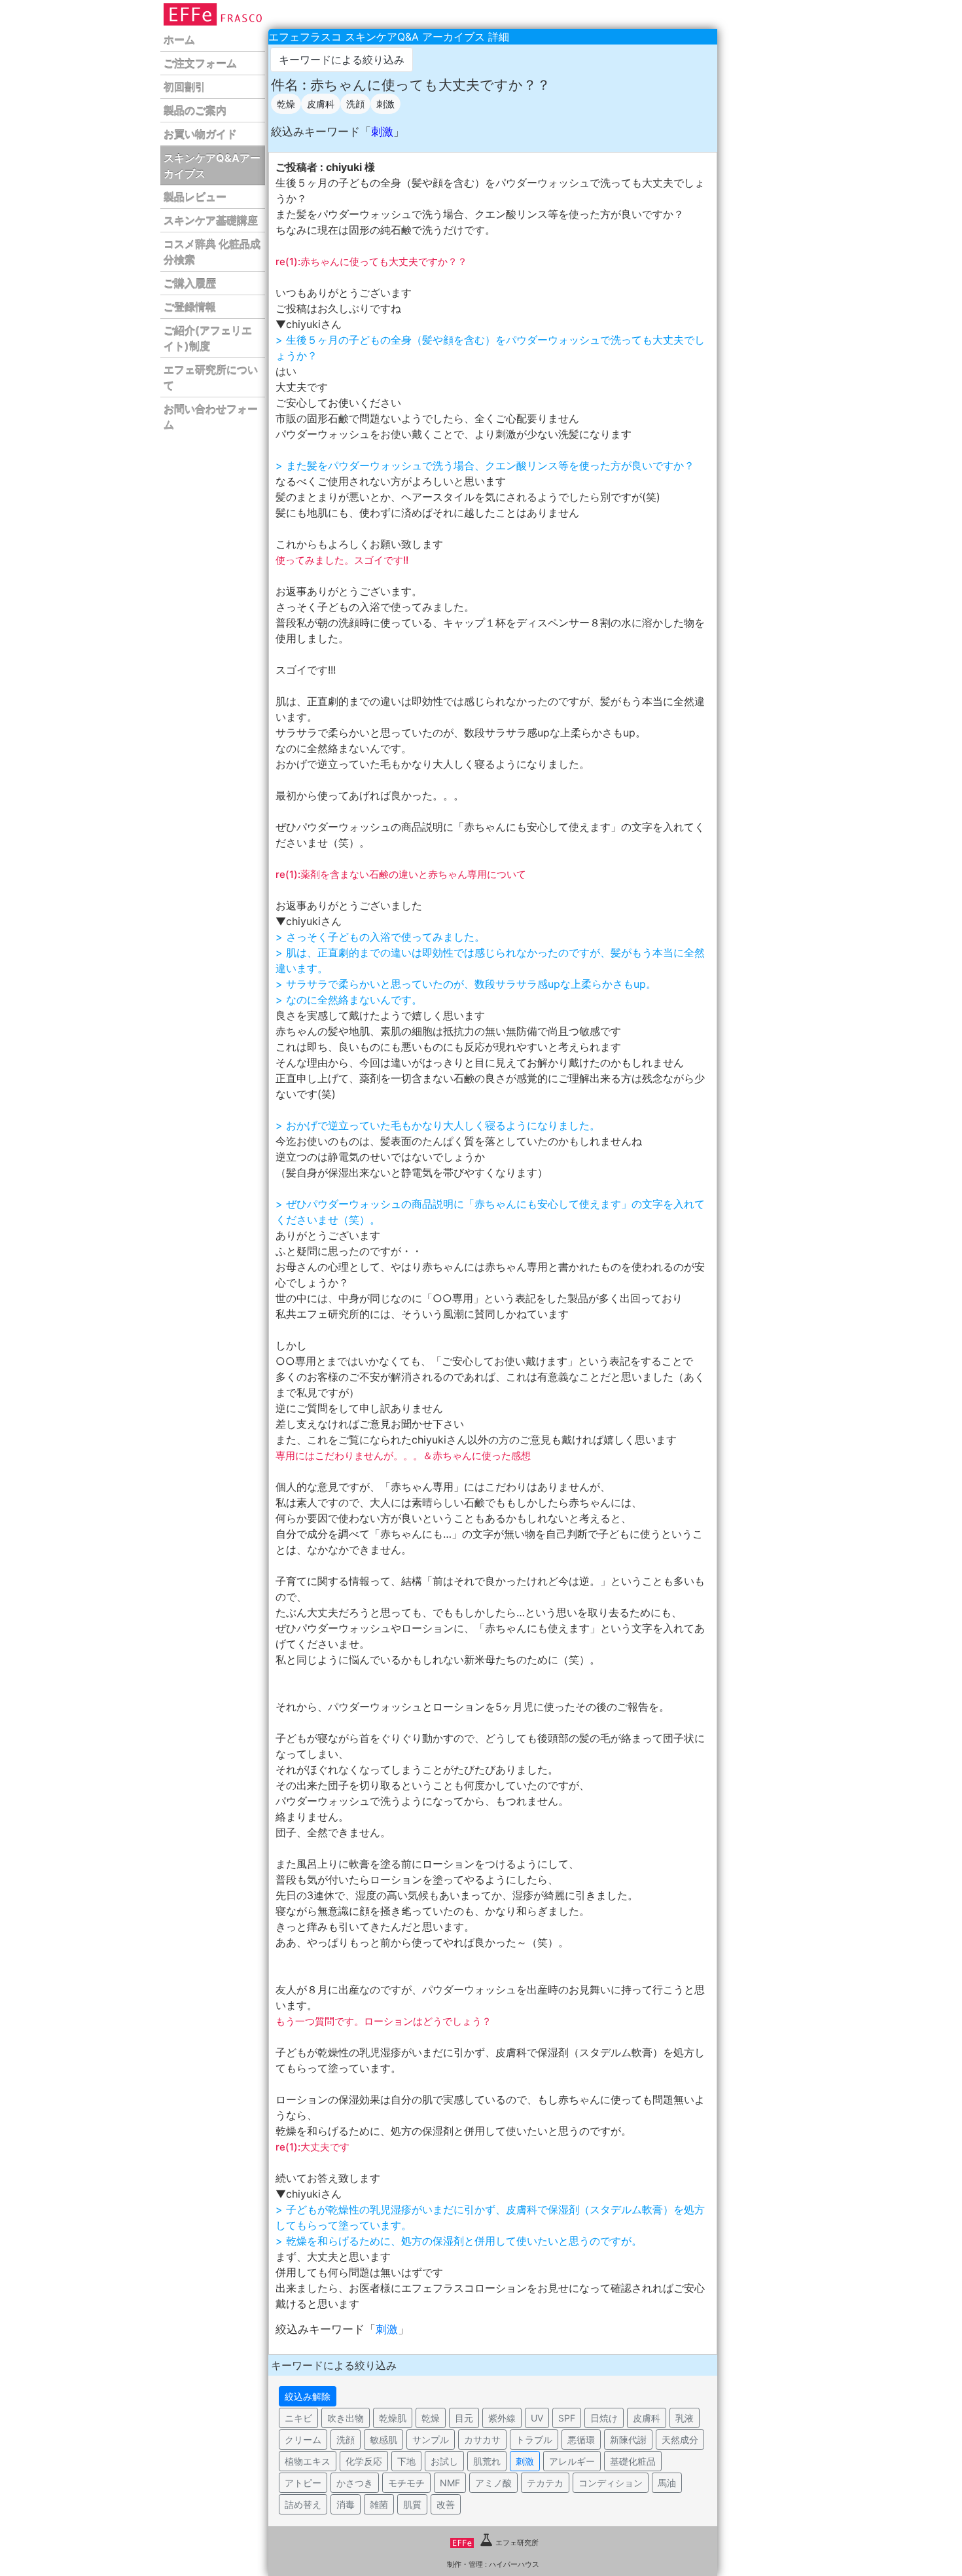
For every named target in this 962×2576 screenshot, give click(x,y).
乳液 (685, 2418)
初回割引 (185, 87)
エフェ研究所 (517, 2543)
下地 (406, 2461)
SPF (567, 2418)
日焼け (604, 2418)
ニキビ (298, 2418)
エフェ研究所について (211, 378)
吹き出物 (346, 2418)
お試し (444, 2461)
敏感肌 (383, 2440)
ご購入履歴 (190, 283)
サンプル (431, 2440)
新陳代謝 (628, 2440)
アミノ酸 (493, 2483)
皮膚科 (321, 104)
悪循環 (581, 2440)
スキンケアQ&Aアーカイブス (212, 166)
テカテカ (545, 2483)
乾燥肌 (393, 2418)
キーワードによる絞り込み (342, 60)
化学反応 (364, 2461)
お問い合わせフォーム (211, 417)
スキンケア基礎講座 (211, 221)
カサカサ (482, 2440)
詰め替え (303, 2504)
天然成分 (680, 2440)
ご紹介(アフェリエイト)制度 (208, 338)
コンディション (611, 2483)
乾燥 (286, 104)
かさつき (355, 2483)
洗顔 (355, 104)
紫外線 (502, 2418)
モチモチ (406, 2483)
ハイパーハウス (514, 2564)
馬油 (667, 2483)
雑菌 (379, 2504)
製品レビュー (195, 197)
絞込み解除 (308, 2396)
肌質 (412, 2504)
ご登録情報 (190, 307)
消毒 (346, 2504)
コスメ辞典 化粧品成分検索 (212, 252)
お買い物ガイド (200, 134)
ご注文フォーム (200, 63)
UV (537, 2418)
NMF (450, 2483)
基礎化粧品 (633, 2461)
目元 (464, 2418)
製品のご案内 (195, 111)
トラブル (534, 2440)
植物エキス (308, 2461)
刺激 (385, 104)
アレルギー (572, 2461)
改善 (446, 2504)
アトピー (303, 2483)
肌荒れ (487, 2461)
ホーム (179, 40)
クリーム (303, 2440)
